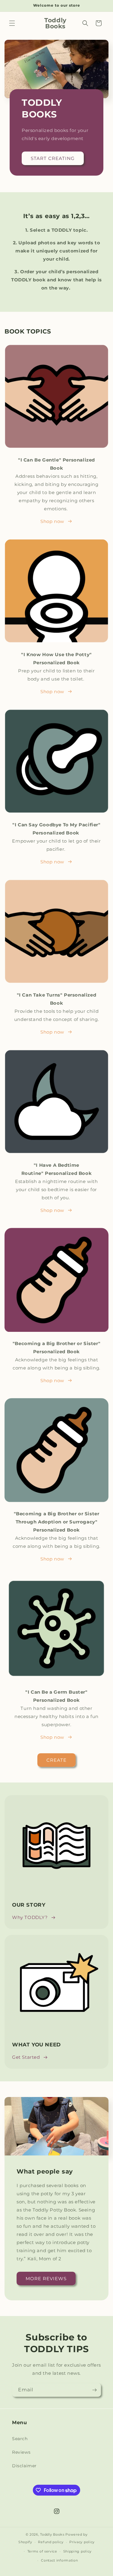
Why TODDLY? (30, 1917)
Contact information (59, 2560)
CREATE (56, 1760)
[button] (12, 23)
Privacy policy (82, 2542)
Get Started (26, 2057)
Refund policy (51, 2542)
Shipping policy (78, 2551)
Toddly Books (52, 2534)
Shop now (52, 521)
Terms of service (42, 2551)
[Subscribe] (94, 2390)
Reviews (21, 2452)
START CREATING (53, 158)
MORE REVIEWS (46, 2279)
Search (20, 2439)
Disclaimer (24, 2466)
